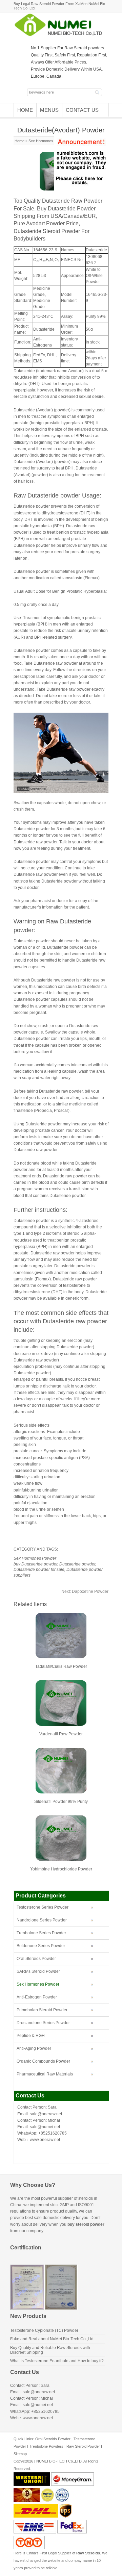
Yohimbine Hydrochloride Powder (61, 1869)
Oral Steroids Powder (36, 1959)
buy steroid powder (86, 2224)
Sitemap (20, 2454)
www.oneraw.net (45, 2140)
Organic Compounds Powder (43, 2061)
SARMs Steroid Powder (38, 1971)
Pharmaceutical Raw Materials (45, 2074)
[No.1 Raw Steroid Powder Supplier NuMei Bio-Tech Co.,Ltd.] (61, 35)
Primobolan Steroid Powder (42, 2010)
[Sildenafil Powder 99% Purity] (61, 1792)
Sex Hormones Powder (48, 141)
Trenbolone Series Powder (41, 1933)
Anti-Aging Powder (34, 2048)
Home (25, 110)
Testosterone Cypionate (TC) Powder (44, 2330)
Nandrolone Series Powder (42, 1920)
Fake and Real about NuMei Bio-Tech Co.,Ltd (52, 2339)
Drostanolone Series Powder (43, 2023)
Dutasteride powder (77, 1564)
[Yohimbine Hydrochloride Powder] (61, 1860)
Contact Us (82, 110)
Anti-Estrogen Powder (37, 1997)
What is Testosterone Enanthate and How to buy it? (57, 2361)
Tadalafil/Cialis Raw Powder (61, 1666)
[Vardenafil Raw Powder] (61, 1725)
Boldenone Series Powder (41, 1946)
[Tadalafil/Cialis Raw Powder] (61, 1657)
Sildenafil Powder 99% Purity (61, 1802)
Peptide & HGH (31, 2036)
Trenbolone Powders (46, 2446)
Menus (49, 110)
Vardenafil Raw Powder (61, 1734)
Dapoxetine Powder (85, 1591)
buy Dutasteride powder (35, 1564)
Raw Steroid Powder (83, 2446)
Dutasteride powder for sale (39, 1570)
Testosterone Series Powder (43, 1907)
